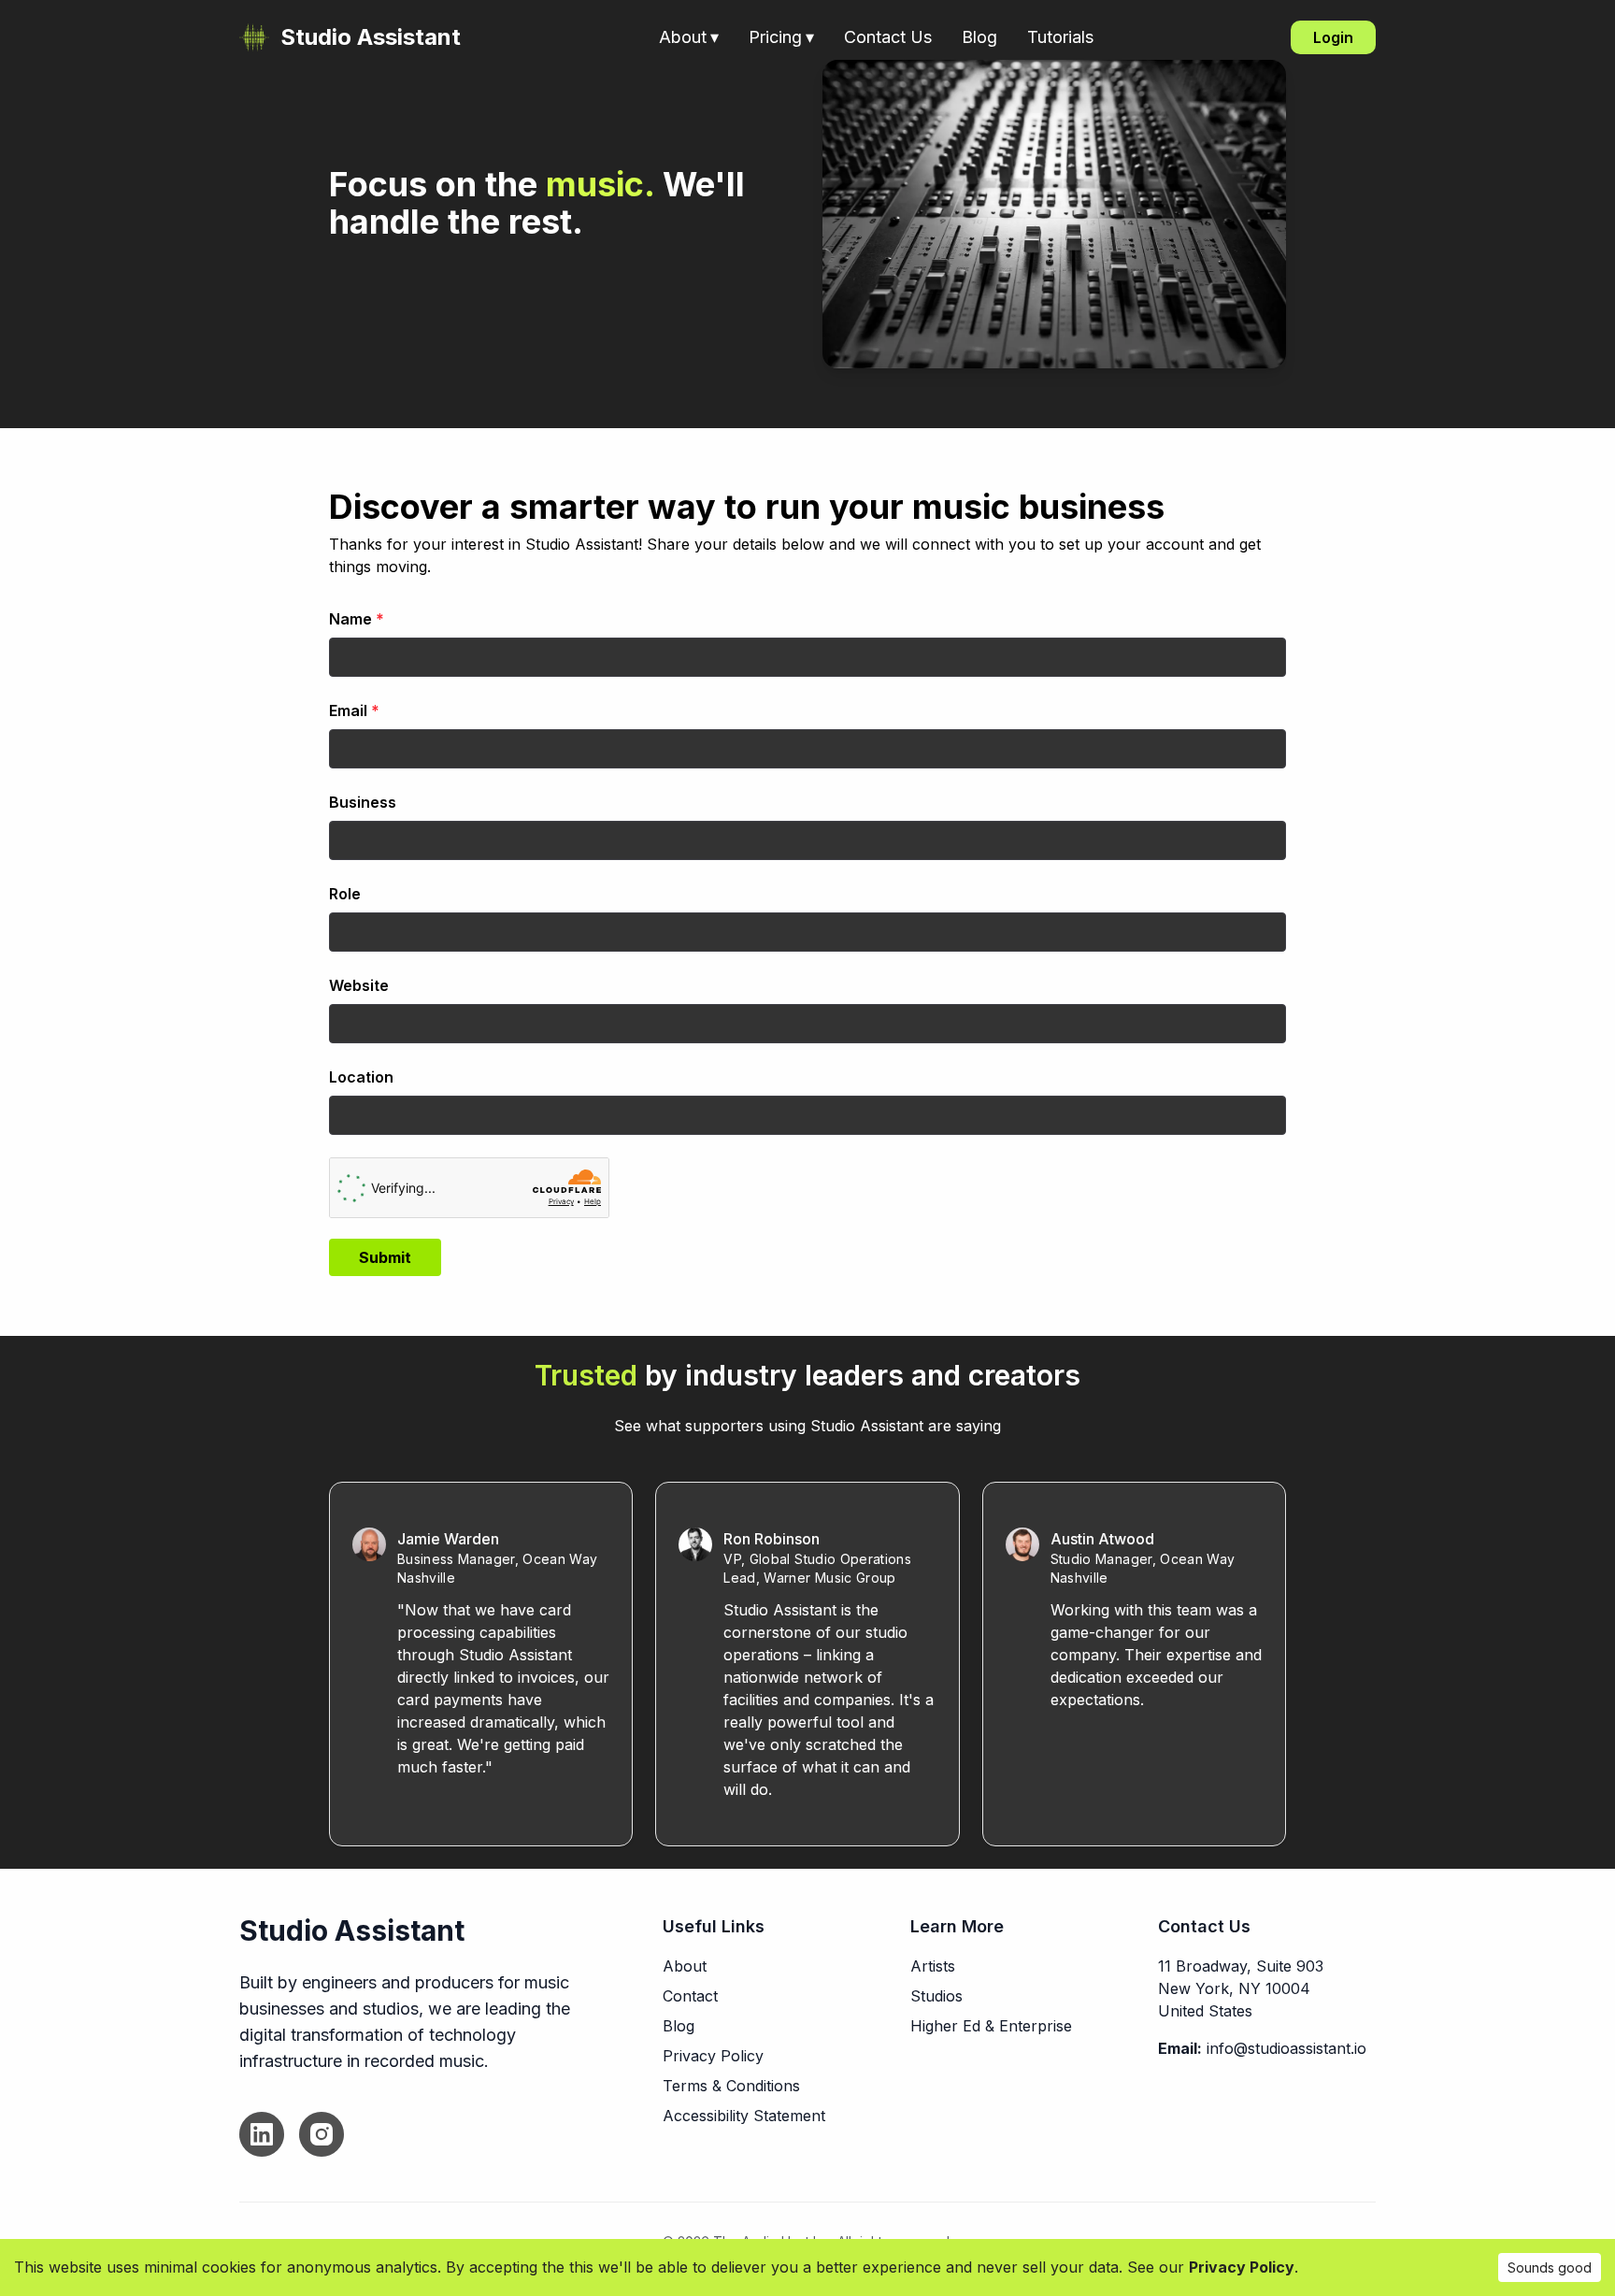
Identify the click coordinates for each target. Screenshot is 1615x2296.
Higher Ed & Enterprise (991, 2026)
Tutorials (1060, 37)
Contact (690, 1996)
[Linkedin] (262, 2134)
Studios (936, 1996)
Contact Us (888, 37)
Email (354, 710)
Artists (933, 1966)
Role (345, 894)
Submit (385, 1257)
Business (363, 802)
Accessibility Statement (744, 2116)
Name (357, 619)
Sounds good (1550, 2267)
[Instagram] (322, 2134)
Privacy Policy (713, 2056)
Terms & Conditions (731, 2086)
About (689, 37)
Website (359, 985)
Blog (979, 37)
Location (361, 1077)
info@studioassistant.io (1286, 2048)
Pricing (781, 37)
